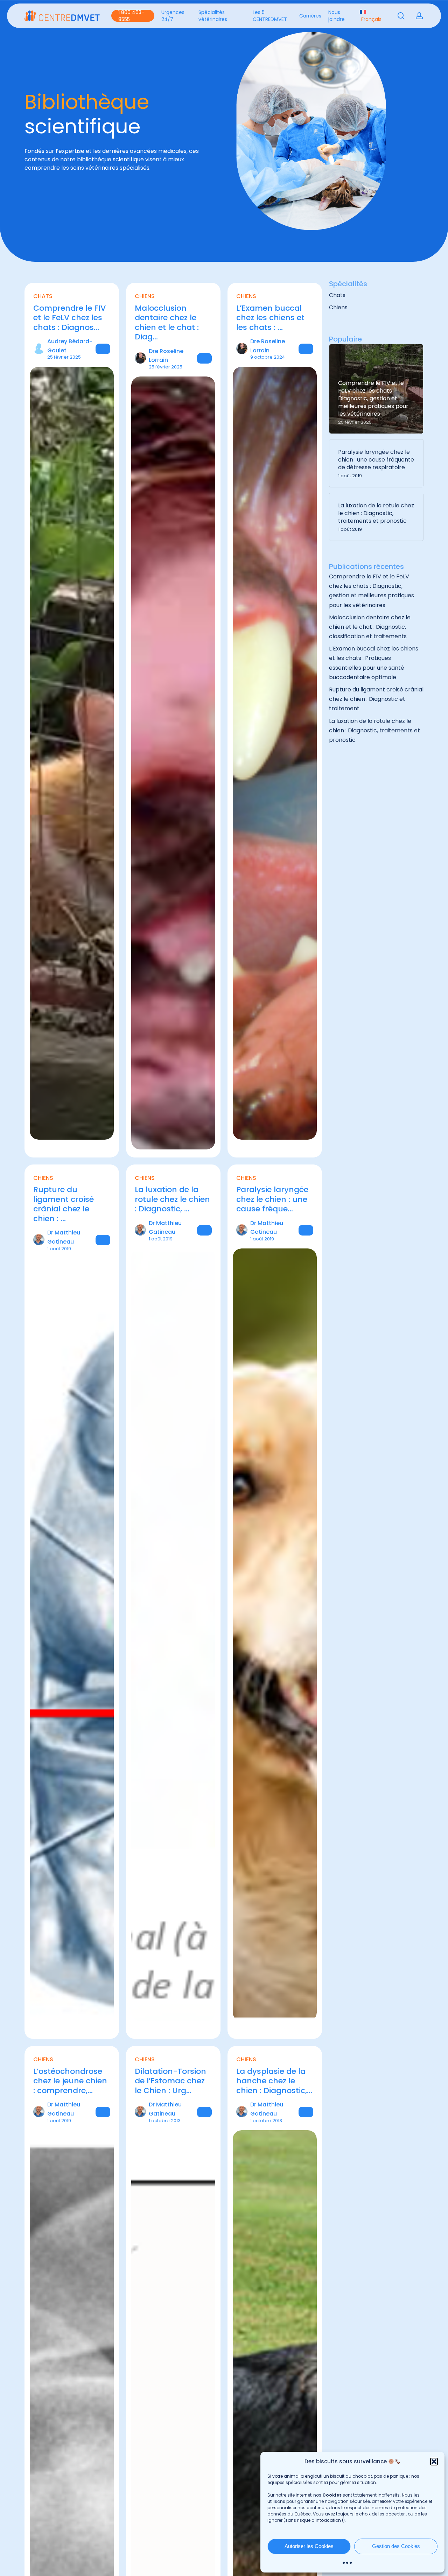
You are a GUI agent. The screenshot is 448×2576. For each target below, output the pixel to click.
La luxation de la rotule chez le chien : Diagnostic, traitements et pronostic (374, 730)
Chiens (338, 307)
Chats (337, 295)
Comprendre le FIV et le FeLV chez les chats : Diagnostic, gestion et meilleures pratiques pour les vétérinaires (372, 591)
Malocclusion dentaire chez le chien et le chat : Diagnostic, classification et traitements (370, 627)
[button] (434, 2462)
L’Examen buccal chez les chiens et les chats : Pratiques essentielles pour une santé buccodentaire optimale (374, 663)
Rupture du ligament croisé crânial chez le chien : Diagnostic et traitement (376, 699)
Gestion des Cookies (396, 2546)
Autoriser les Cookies (309, 2546)
